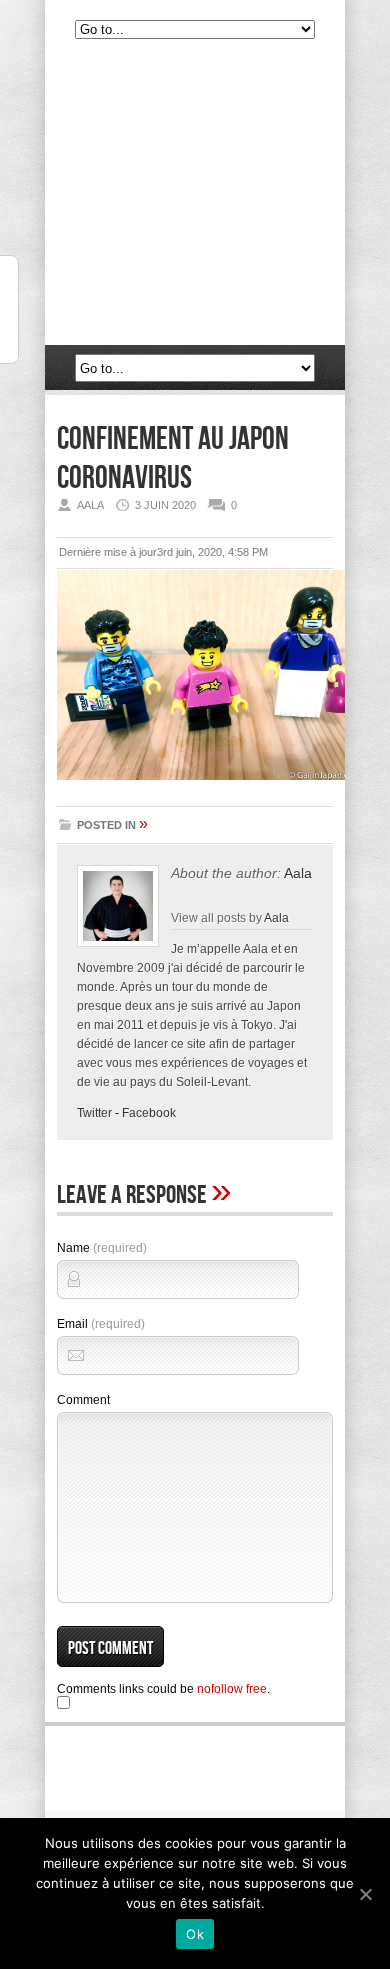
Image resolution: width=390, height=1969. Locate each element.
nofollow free (232, 1689)
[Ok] (365, 1894)
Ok (195, 1934)
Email (101, 1324)
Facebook (149, 1113)
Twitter (94, 1113)
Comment (83, 1400)
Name (102, 1248)
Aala (298, 873)
